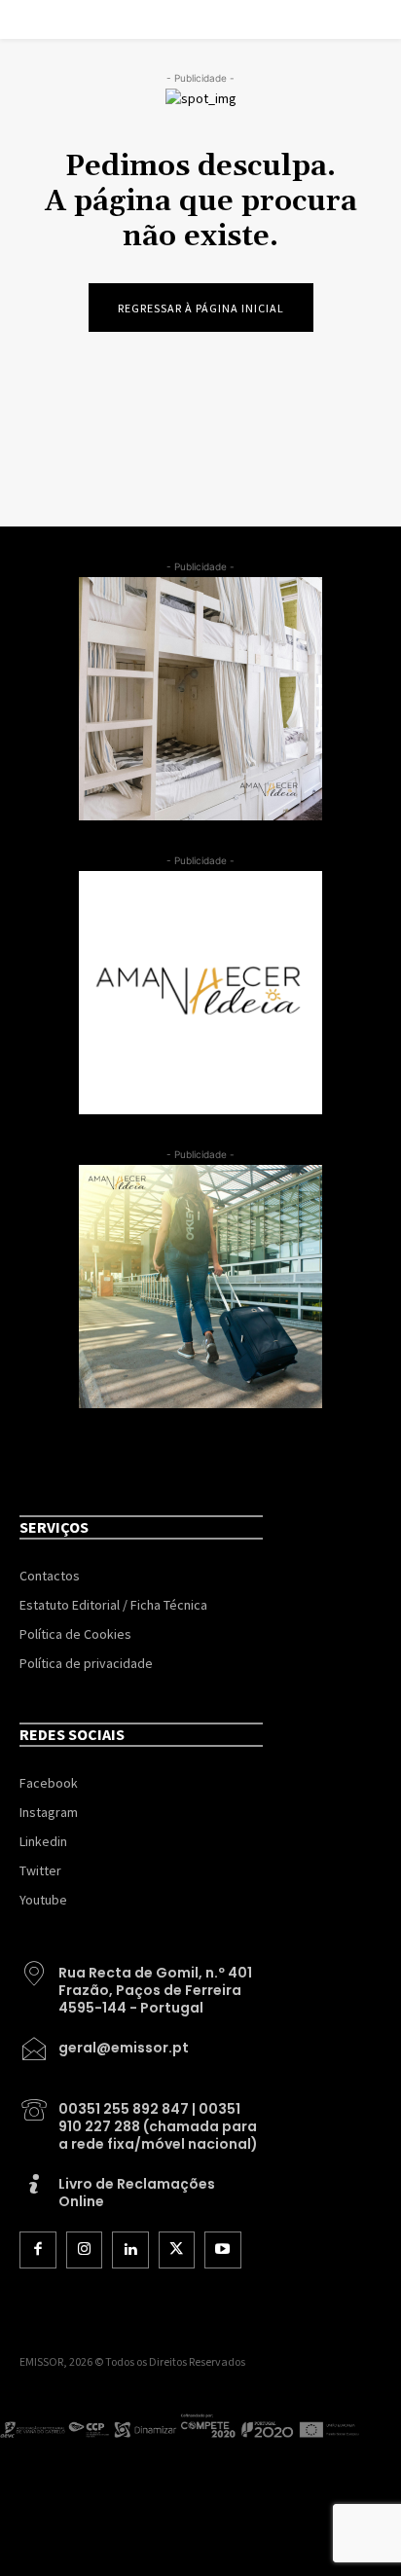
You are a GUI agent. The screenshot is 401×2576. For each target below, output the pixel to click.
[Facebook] (38, 2250)
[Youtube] (223, 2250)
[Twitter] (177, 2250)
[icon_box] (141, 1983)
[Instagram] (85, 2250)
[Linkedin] (130, 2250)
